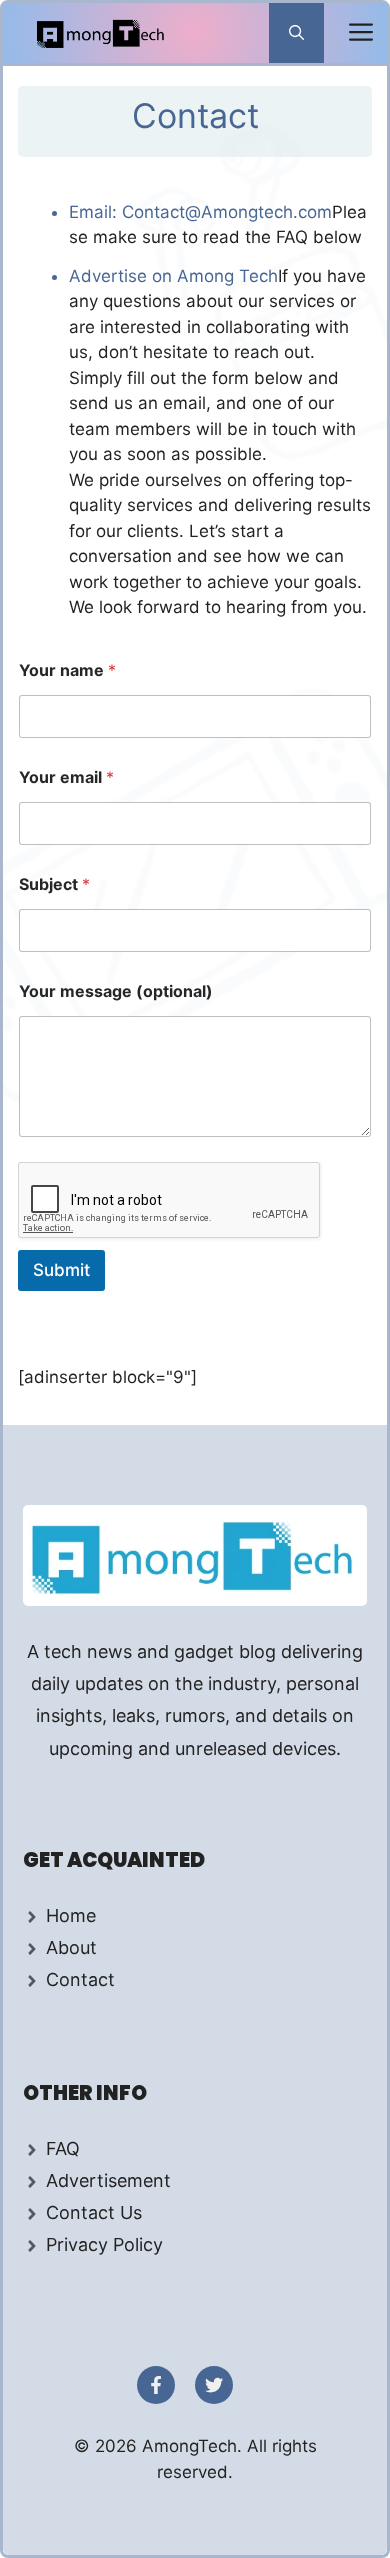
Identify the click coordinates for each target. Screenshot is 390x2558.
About (71, 1947)
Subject (54, 884)
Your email (66, 777)
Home (71, 1915)
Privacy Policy (104, 2244)
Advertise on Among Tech (173, 276)
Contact (80, 1979)
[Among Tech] (101, 33)
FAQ (63, 2148)
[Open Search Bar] (296, 33)
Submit (61, 1270)
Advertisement (108, 2180)
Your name (67, 670)
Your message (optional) (116, 991)
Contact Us (94, 2212)
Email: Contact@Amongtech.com (200, 212)
